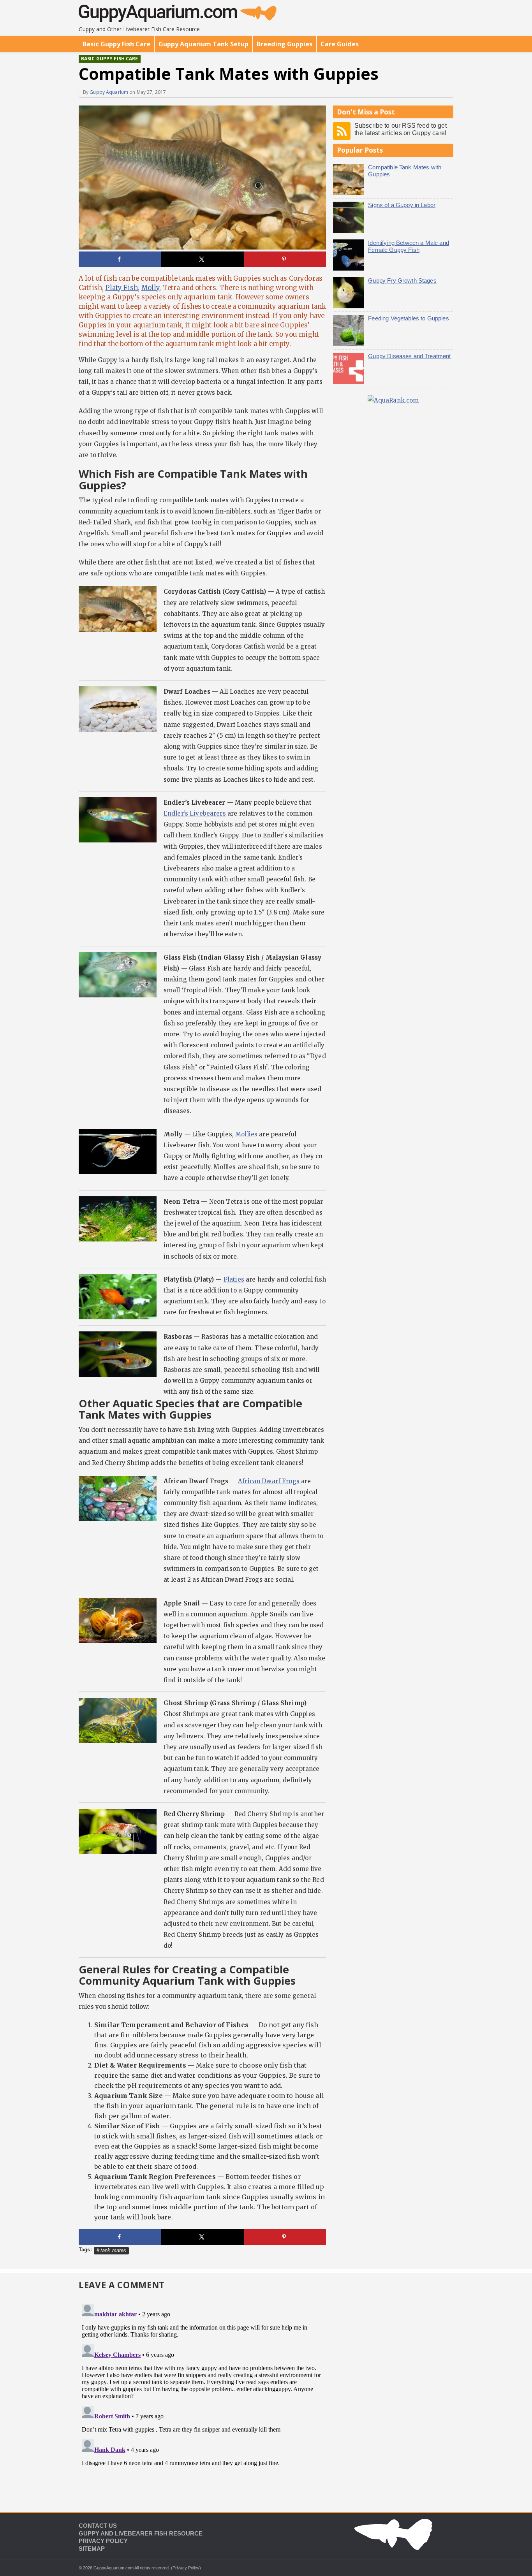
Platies (234, 1279)
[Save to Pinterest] (285, 259)
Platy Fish (122, 288)
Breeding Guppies (284, 44)
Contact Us (98, 2526)
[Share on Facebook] (120, 259)
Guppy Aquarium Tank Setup (203, 44)
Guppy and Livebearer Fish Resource (141, 2533)
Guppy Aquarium (109, 92)
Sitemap (92, 2549)
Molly (151, 288)
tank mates (114, 2250)
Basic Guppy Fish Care (116, 44)
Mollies (246, 1134)
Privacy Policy (103, 2541)
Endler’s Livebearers (195, 813)
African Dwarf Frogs (269, 1481)
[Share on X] (203, 259)
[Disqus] (202, 2398)
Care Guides (340, 44)
